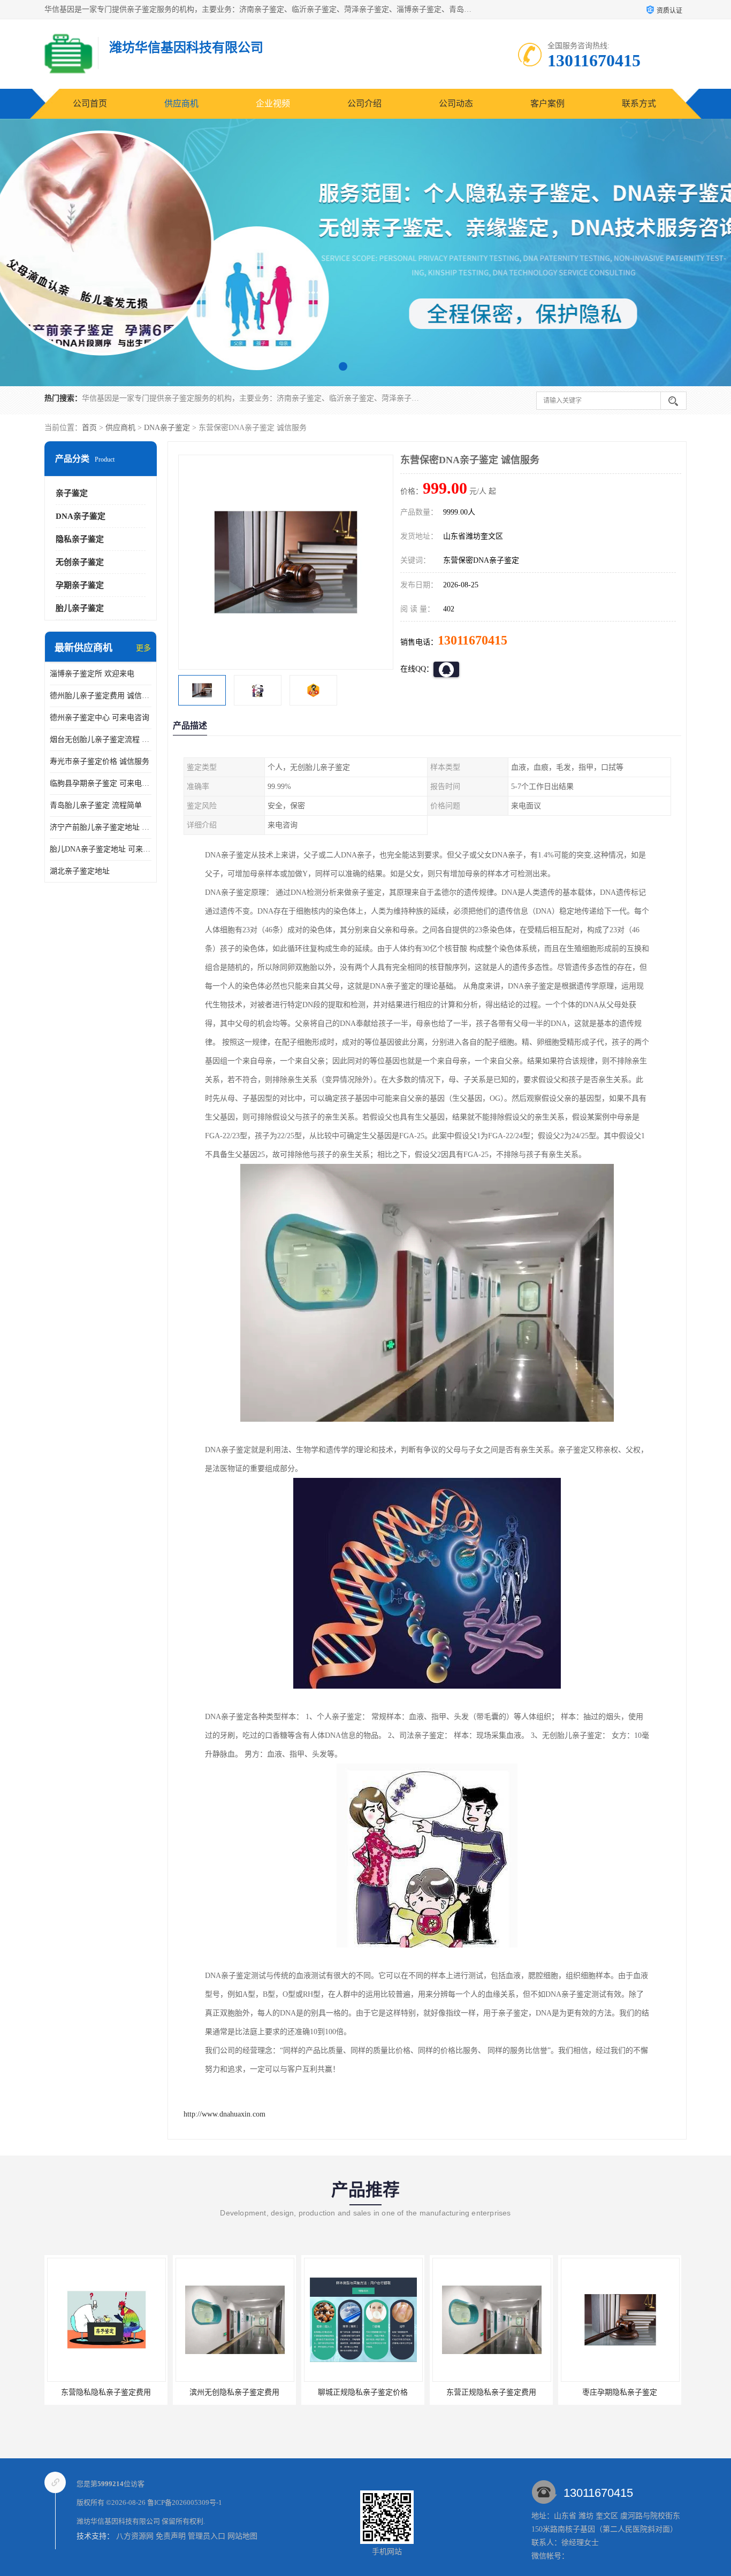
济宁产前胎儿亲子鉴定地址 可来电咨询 (101, 827)
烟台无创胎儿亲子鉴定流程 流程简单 (101, 739)
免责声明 (171, 2536)
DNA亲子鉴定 (167, 428)
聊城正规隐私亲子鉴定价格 (234, 2392)
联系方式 (639, 103)
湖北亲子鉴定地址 (80, 871)
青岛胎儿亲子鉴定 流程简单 (96, 805)
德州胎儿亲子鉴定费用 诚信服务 (101, 696)
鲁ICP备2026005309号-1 (185, 2502)
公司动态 (456, 103)
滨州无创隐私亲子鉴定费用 (106, 2392)
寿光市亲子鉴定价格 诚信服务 (100, 761)
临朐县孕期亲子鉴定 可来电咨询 (101, 783)
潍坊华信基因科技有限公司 (118, 2521)
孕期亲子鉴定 (80, 585)
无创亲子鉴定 (80, 562)
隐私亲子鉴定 (80, 539)
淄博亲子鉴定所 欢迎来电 (92, 674)
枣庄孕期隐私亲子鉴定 (491, 2392)
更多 (143, 648)
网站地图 (242, 2536)
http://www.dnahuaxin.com (224, 2114)
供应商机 (181, 103)
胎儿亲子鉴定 (80, 608)
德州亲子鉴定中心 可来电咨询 (100, 718)
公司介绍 (364, 103)
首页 (89, 428)
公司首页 (90, 103)
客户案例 (547, 103)
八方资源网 (135, 2536)
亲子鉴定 (72, 493)
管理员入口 (207, 2536)
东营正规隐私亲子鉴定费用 (363, 2392)
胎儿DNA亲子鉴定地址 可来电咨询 (101, 849)
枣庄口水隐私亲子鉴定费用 (620, 2392)
